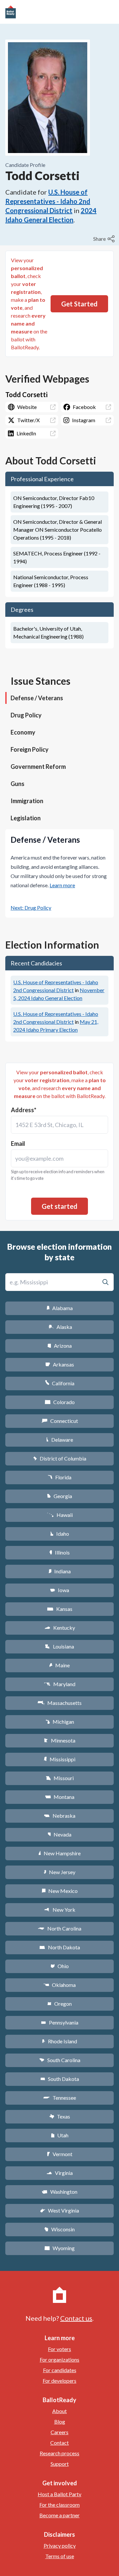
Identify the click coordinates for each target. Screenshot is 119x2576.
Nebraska (60, 1816)
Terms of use (60, 2556)
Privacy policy (60, 2545)
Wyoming (59, 2248)
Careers (59, 2432)
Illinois (59, 1552)
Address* (24, 1110)
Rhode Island (59, 2041)
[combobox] (59, 1125)
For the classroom (59, 2505)
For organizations (59, 2359)
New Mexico (60, 1891)
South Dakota (60, 2079)
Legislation (26, 818)
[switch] (105, 239)
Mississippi (59, 1759)
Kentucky (60, 1628)
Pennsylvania (60, 2022)
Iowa (59, 1590)
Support (60, 2464)
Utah (60, 2135)
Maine (59, 1665)
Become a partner (59, 2515)
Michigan (60, 1722)
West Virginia (59, 2210)
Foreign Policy (30, 749)
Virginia (59, 2173)
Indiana (59, 1571)
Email (18, 1144)
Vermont (60, 2154)
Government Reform (38, 767)
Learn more (62, 885)
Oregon (59, 2004)
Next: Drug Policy (31, 908)
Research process (59, 2453)
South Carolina (60, 2060)
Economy (23, 732)
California (60, 1383)
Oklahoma (59, 1985)
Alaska (60, 1327)
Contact (59, 2443)
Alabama (60, 1308)
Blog (60, 2421)
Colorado (60, 1402)
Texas (59, 2116)
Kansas (60, 1609)
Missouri (60, 1778)
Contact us (76, 2318)
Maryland (60, 1684)
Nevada (59, 1834)
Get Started (79, 304)
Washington (59, 2192)
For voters (59, 2349)
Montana (60, 1797)
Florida (59, 1477)
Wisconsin (59, 2229)
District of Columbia (60, 1458)
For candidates (60, 2370)
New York (60, 1910)
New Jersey (59, 1872)
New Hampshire (59, 1853)
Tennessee (59, 2098)
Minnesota (60, 1740)
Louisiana (59, 1646)
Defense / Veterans (37, 698)
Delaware (60, 1440)
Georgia (59, 1496)
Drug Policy (26, 715)
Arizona (59, 1346)
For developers (59, 2381)
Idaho (60, 1534)
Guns (18, 784)
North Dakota (60, 1947)
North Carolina (59, 1928)
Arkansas (60, 1364)
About (59, 2411)
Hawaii (60, 1515)
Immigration (27, 801)
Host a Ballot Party (59, 2494)
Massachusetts (59, 1703)
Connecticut (60, 1421)
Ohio (60, 1966)
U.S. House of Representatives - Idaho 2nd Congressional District (48, 201)
